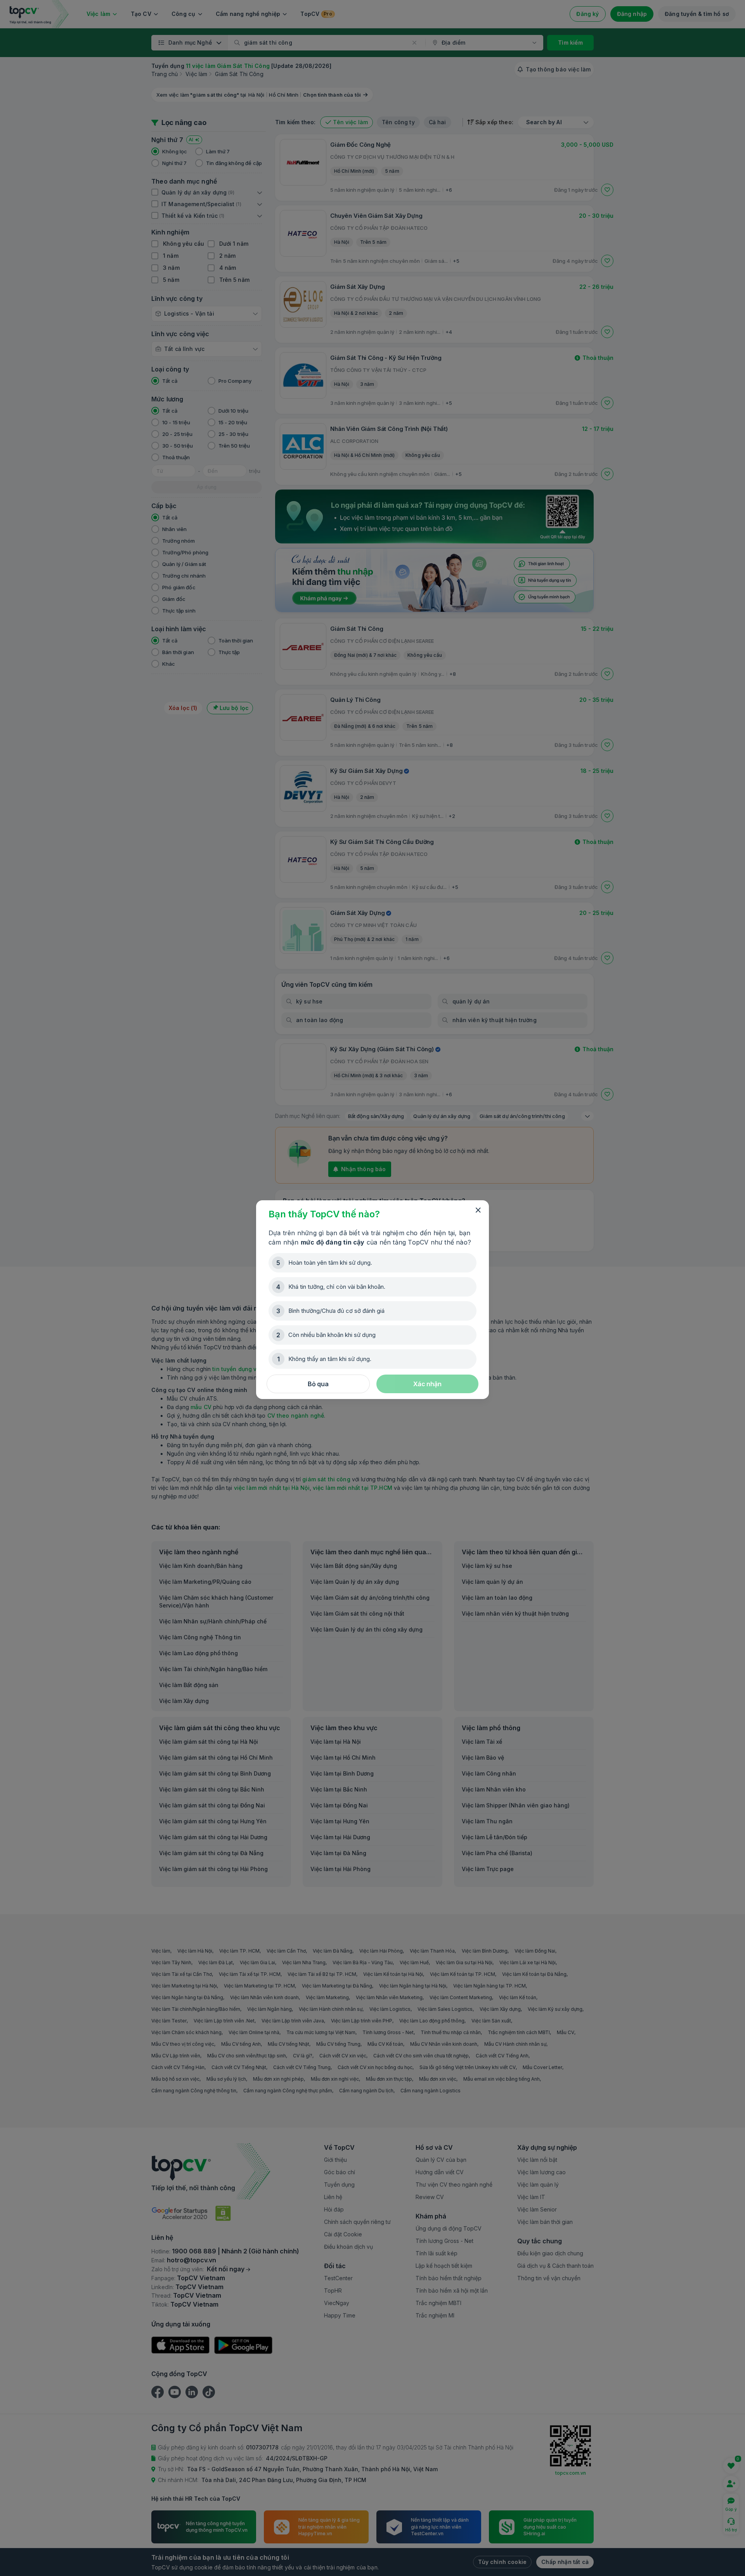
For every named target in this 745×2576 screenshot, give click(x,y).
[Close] (478, 1210)
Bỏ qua (318, 1384)
